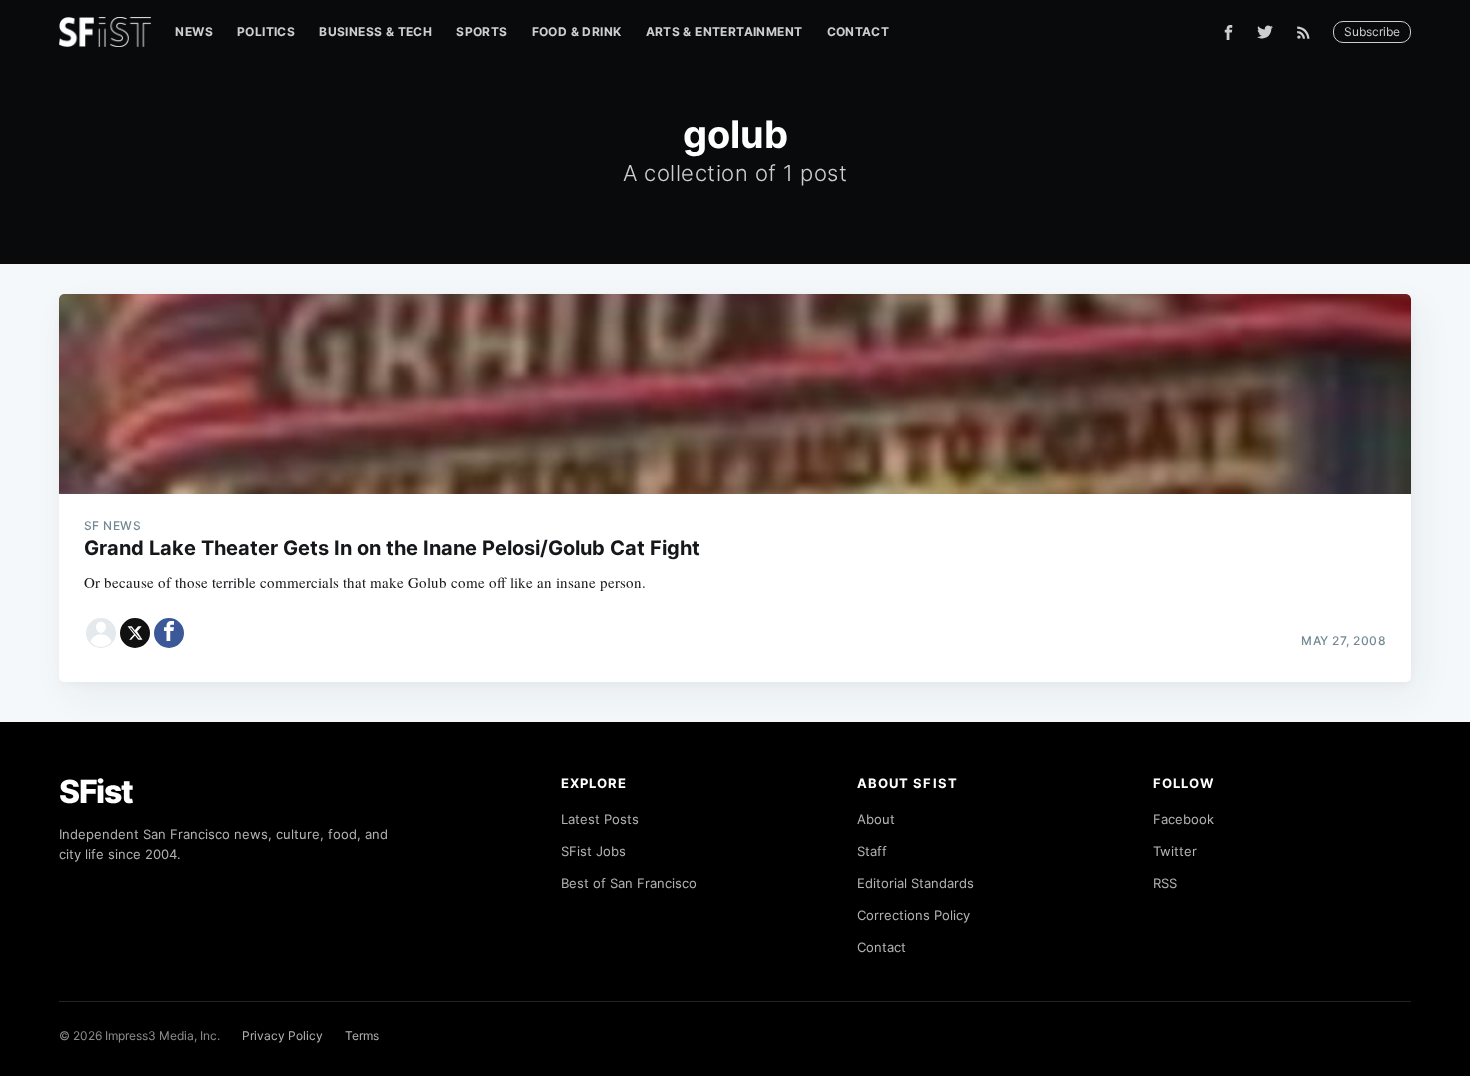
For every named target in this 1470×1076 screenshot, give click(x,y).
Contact (858, 31)
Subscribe (1372, 31)
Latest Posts (600, 819)
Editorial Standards (915, 883)
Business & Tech (375, 31)
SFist (96, 791)
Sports (481, 31)
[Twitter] (1265, 32)
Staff (872, 851)
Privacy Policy (282, 1035)
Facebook (1183, 819)
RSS (1165, 883)
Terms (362, 1035)
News (194, 31)
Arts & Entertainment (724, 31)
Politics (266, 31)
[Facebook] (1228, 32)
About (876, 819)
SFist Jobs (593, 851)
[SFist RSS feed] (1308, 32)
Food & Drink (577, 31)
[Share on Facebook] (169, 633)
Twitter (1175, 851)
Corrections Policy (913, 915)
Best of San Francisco (629, 883)
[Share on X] (135, 633)
